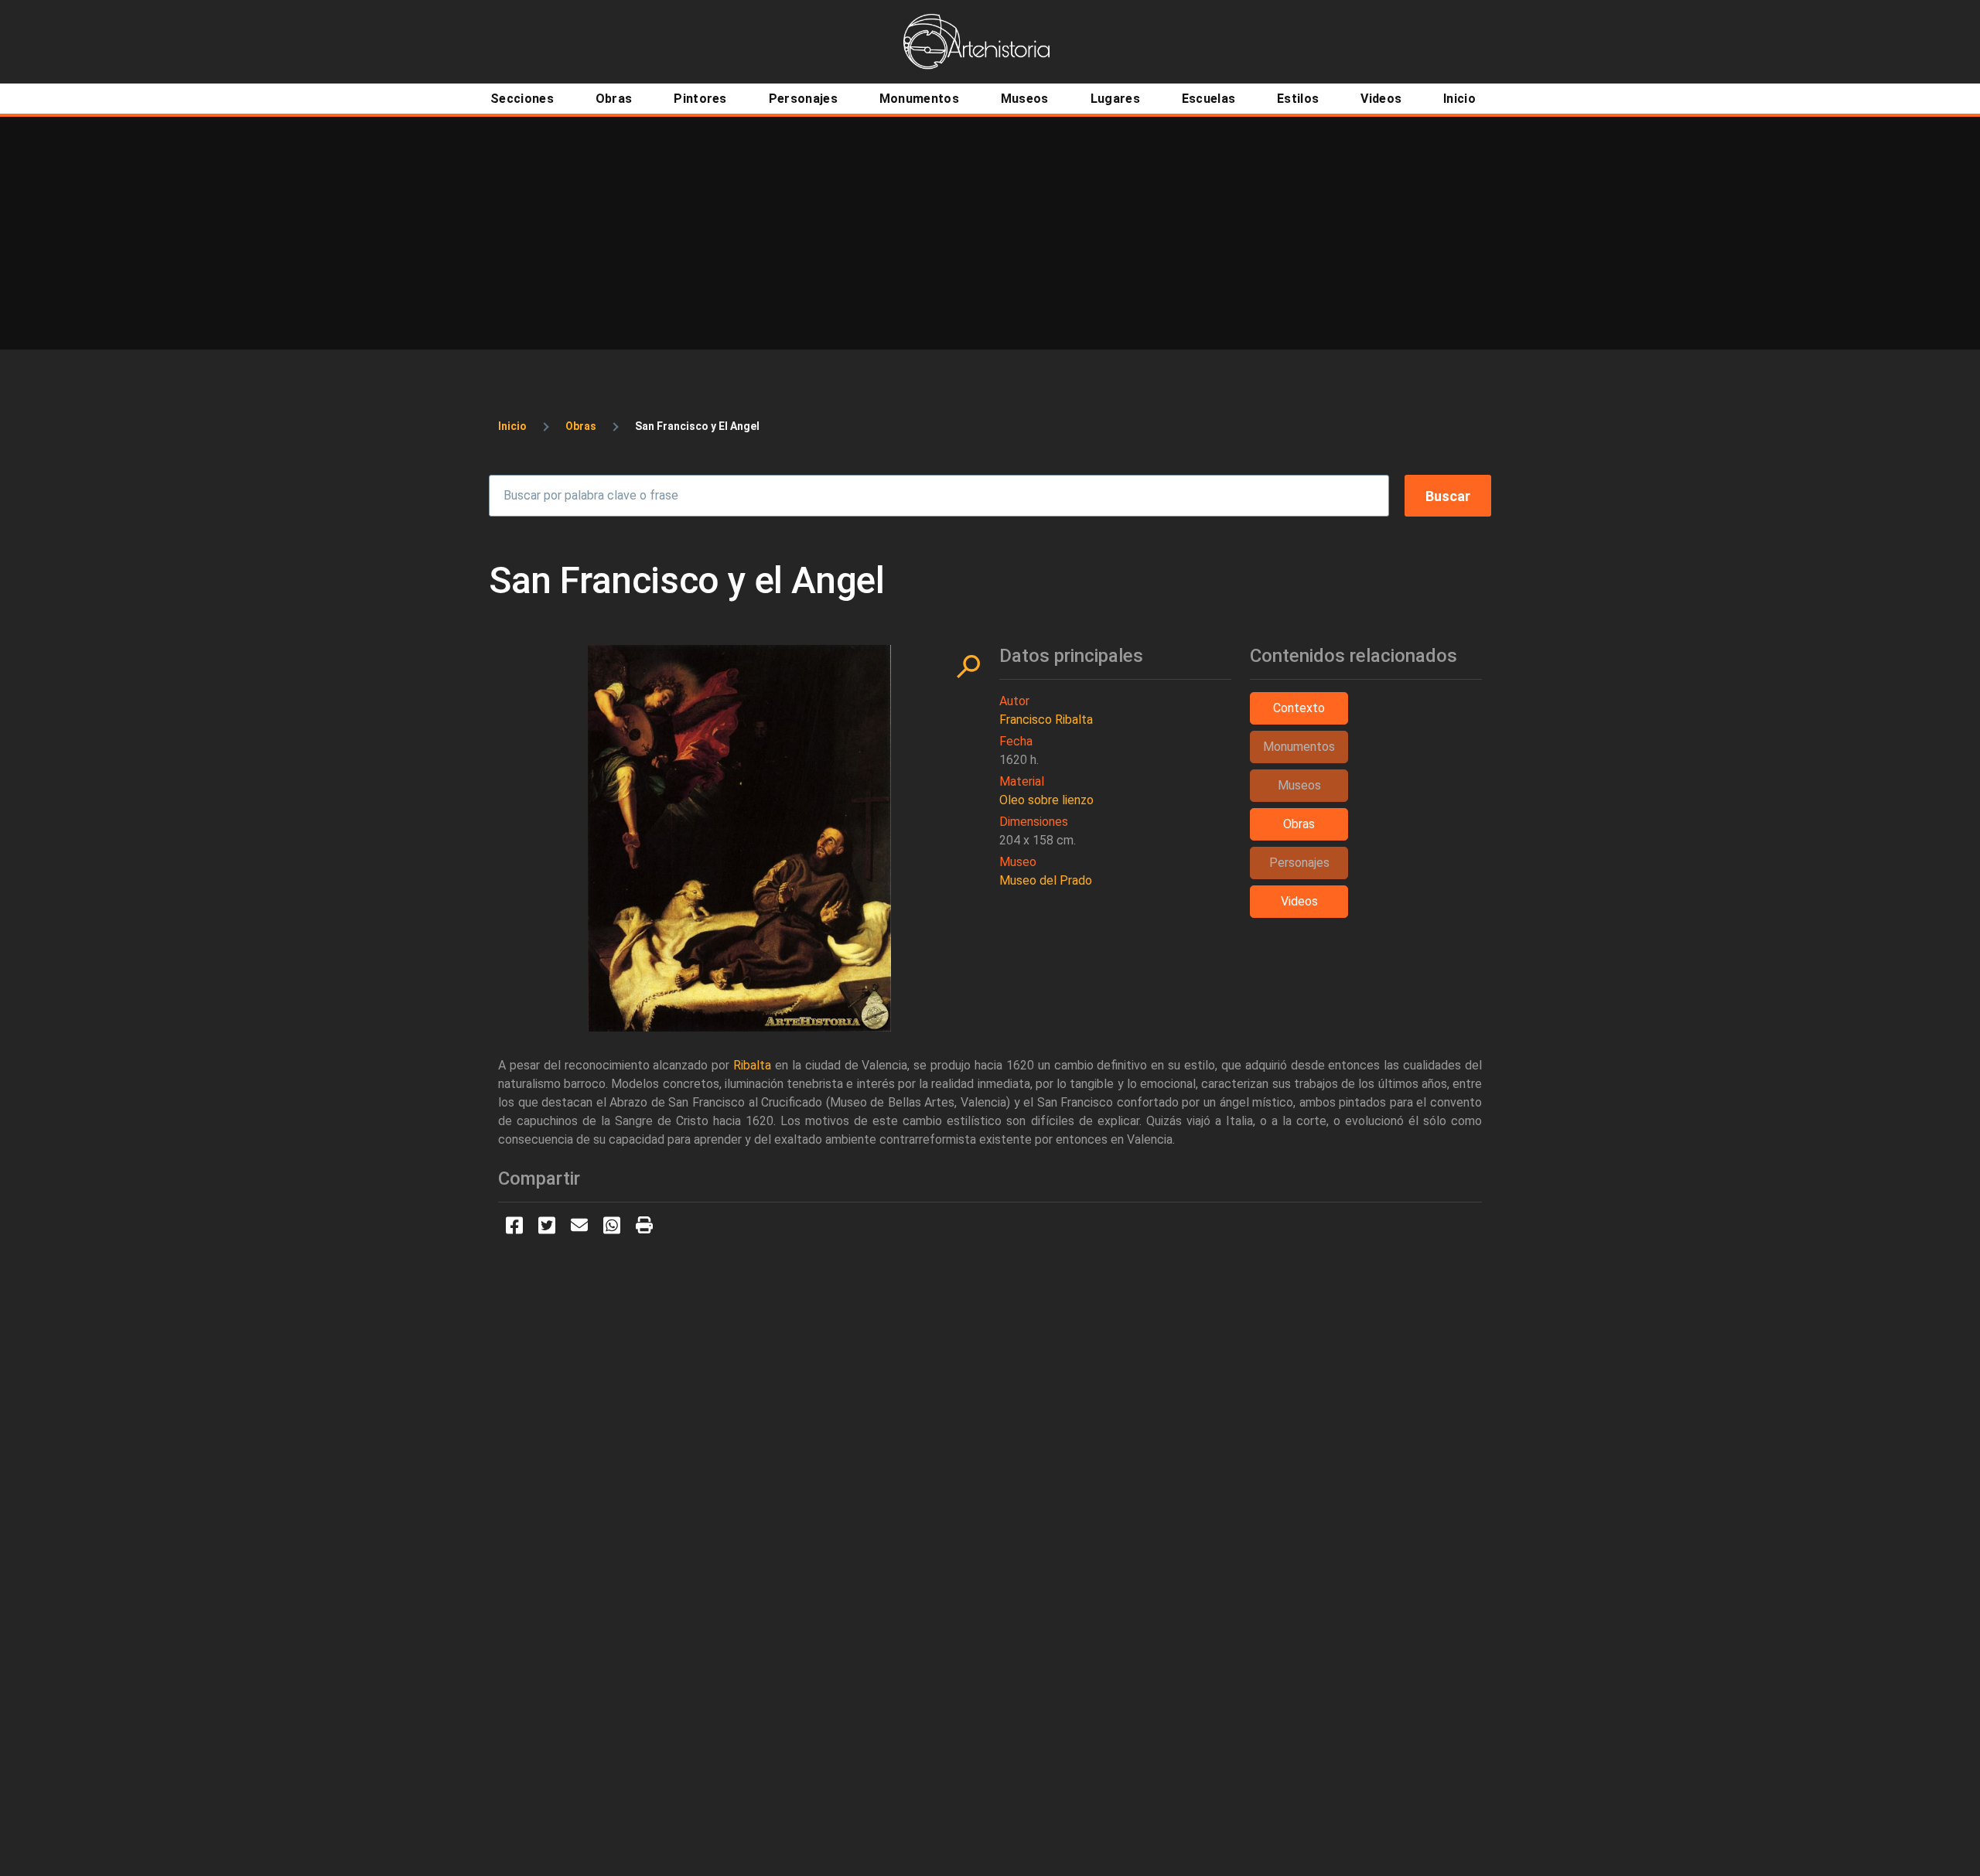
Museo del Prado (1046, 880)
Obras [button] (1299, 824)
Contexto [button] (1299, 708)
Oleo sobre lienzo (1046, 800)
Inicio (512, 426)
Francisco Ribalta (1046, 720)
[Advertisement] (990, 233)
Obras (581, 426)
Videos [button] (1299, 901)
